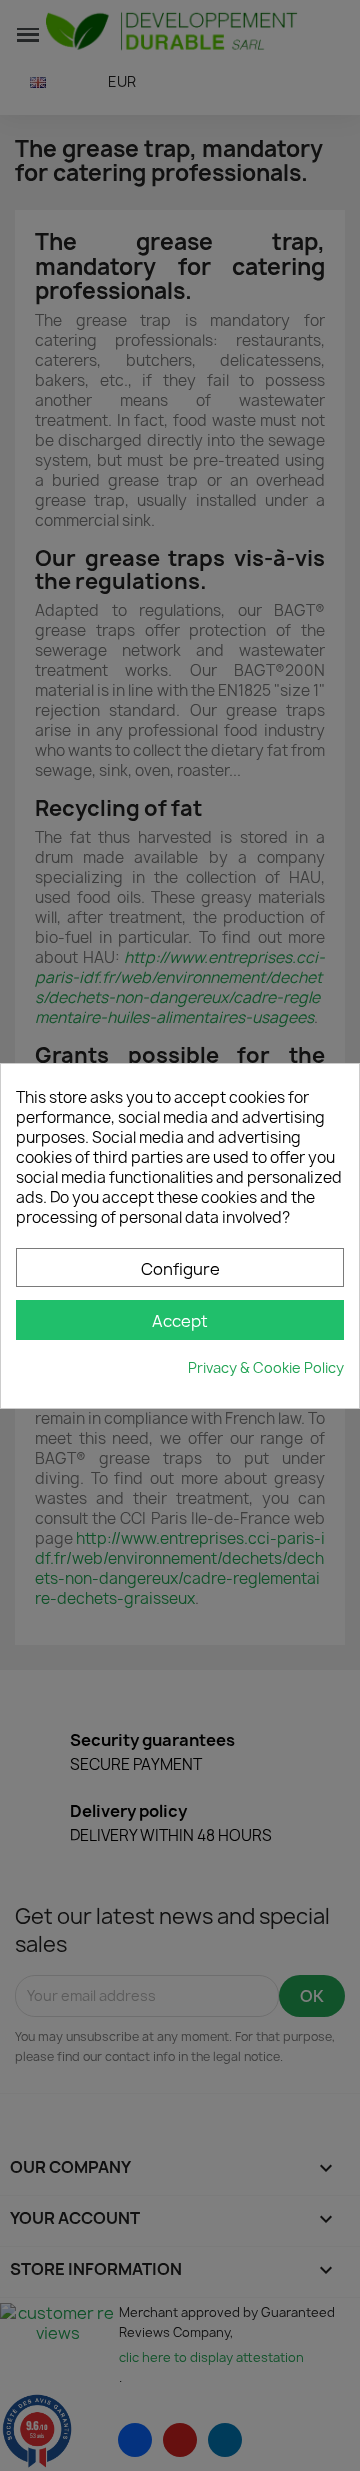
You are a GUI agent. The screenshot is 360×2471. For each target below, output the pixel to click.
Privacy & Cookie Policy (266, 1367)
